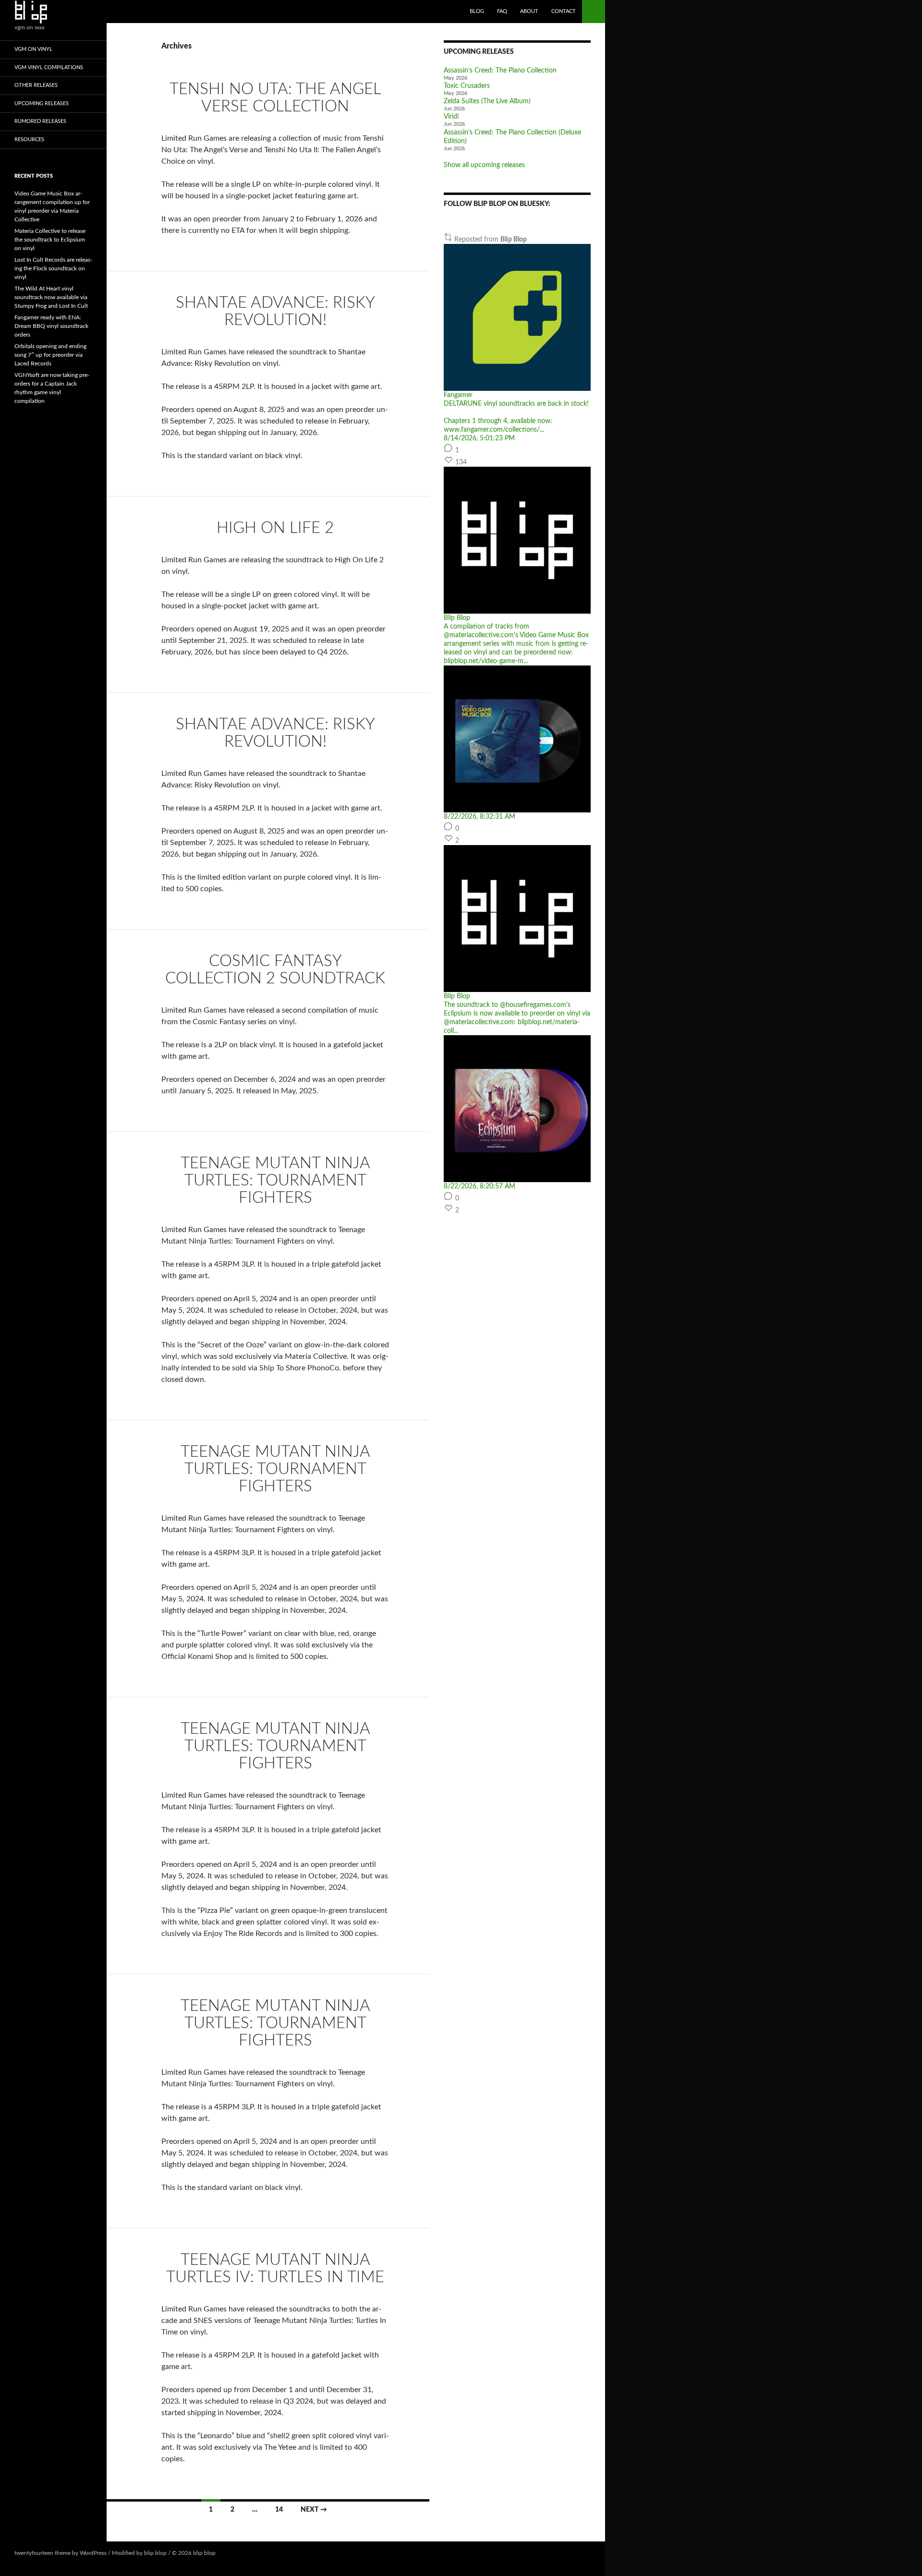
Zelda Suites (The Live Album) (487, 101)
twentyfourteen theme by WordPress (61, 2553)
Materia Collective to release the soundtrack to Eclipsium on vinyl (50, 240)
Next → (314, 2510)
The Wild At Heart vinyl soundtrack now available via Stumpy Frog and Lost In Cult (51, 297)
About (529, 11)
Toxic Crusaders (467, 86)
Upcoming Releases (42, 103)
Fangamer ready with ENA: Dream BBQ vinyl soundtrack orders (51, 326)
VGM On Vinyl (33, 49)
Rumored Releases (40, 121)
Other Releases (36, 85)
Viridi (451, 117)
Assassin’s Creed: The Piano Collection (500, 71)
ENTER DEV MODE (242, 2553)
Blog (477, 11)
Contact (564, 11)
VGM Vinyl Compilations (49, 67)
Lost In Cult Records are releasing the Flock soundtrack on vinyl (53, 268)
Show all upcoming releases (484, 165)
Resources (29, 139)
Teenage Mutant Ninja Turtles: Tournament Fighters (275, 1180)
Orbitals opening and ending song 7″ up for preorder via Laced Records (50, 355)
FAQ (502, 11)
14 (279, 2510)
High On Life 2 (275, 528)
